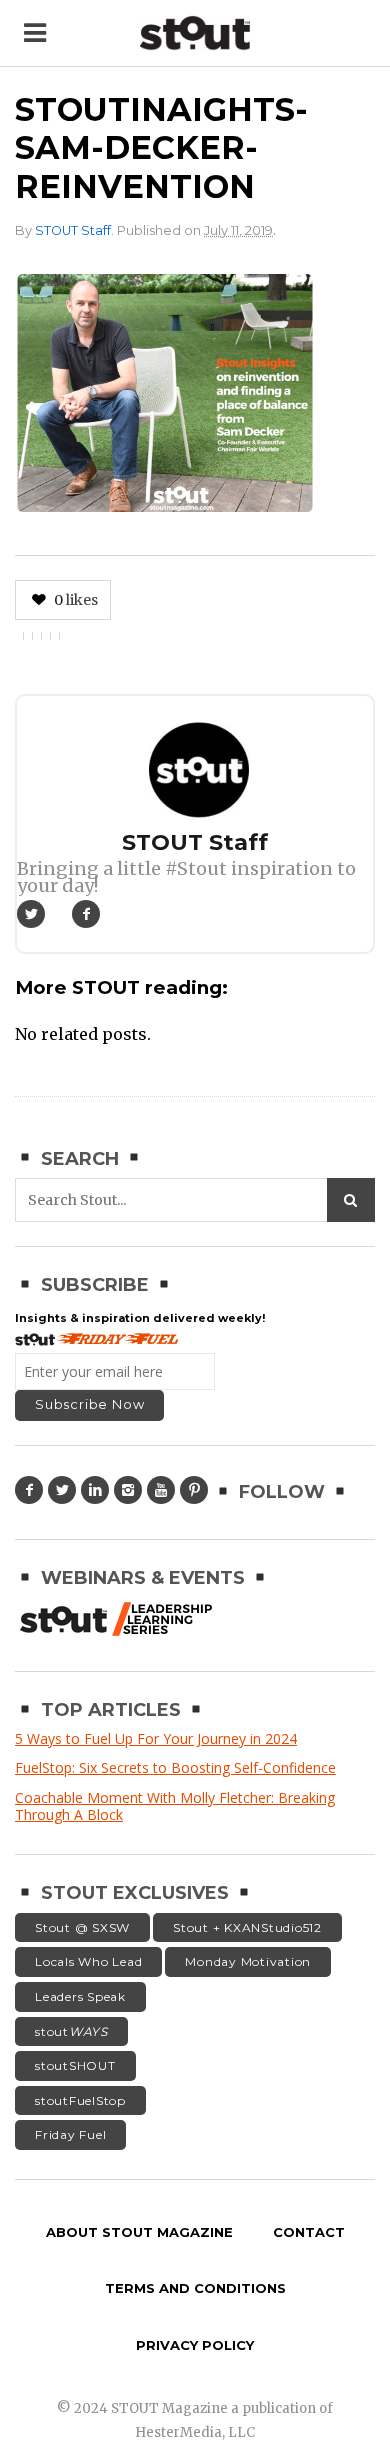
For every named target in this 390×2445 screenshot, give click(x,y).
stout (71, 2031)
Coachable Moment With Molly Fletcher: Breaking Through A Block (175, 1806)
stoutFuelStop (80, 2100)
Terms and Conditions (195, 2288)
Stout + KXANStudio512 (247, 1927)
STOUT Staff (73, 230)
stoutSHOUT (75, 2065)
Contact (309, 2232)
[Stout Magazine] (195, 33)
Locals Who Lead (88, 1961)
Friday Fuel (70, 2134)
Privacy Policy (195, 2345)
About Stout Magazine (139, 2232)
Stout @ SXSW (82, 1927)
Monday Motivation (248, 1961)
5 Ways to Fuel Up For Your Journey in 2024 (156, 1738)
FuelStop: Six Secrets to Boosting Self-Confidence (175, 1767)
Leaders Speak (80, 1996)
